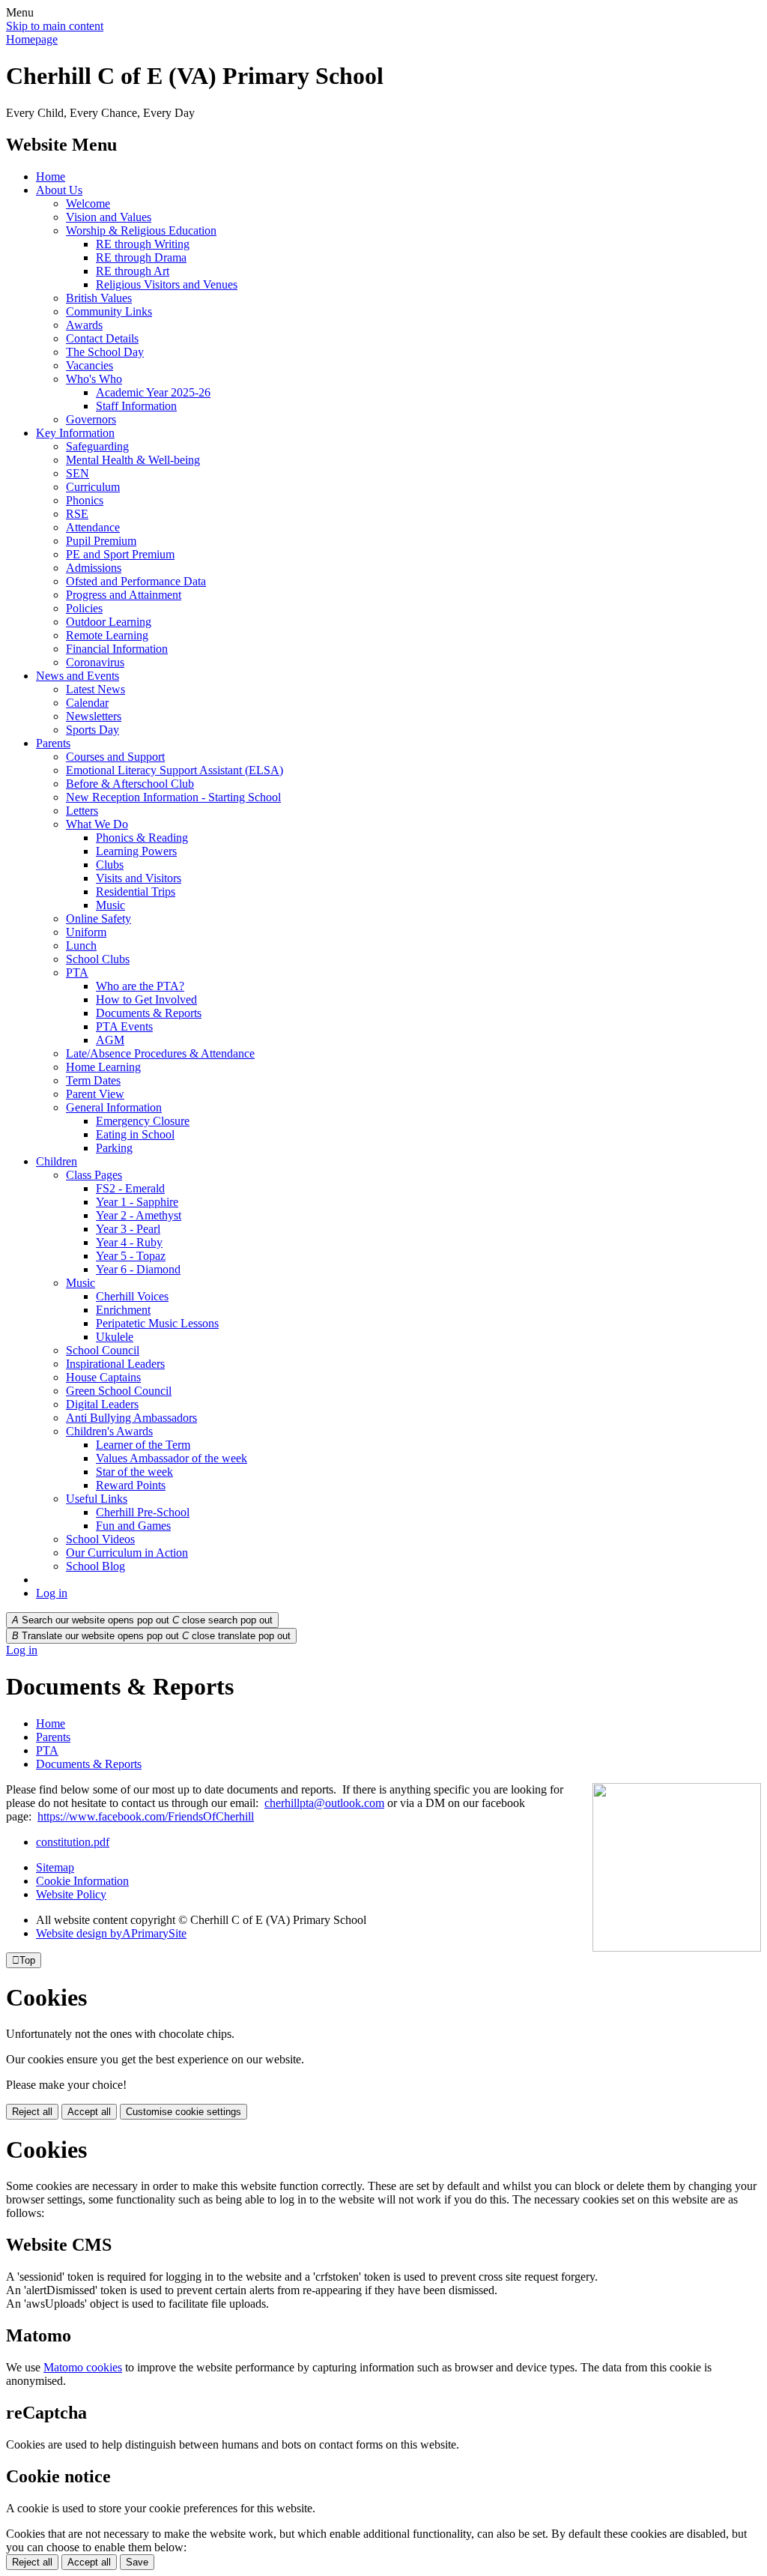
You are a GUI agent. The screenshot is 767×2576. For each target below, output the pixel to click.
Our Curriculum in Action (127, 1553)
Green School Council (119, 1391)
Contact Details (102, 338)
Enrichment (123, 1310)
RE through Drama (141, 257)
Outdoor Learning (109, 622)
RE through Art (133, 271)
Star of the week (134, 1472)
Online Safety (98, 919)
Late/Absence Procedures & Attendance (160, 1053)
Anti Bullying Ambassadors (131, 1418)
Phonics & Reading (142, 838)
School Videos (100, 1539)
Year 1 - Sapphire (137, 1202)
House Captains (103, 1377)
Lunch (81, 945)
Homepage (32, 39)
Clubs (110, 865)
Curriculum (93, 487)
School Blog (96, 1566)
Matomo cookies (83, 2367)
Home (51, 177)
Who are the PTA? (140, 986)
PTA (77, 972)
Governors (91, 419)
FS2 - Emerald (130, 1188)
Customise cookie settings (184, 2112)
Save (137, 2562)
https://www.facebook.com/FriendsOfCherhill (146, 1816)
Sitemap (55, 1867)
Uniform (86, 932)
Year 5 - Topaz (131, 1256)
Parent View (95, 1094)
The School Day (105, 352)
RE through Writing (143, 244)
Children (57, 1161)
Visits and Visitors (139, 878)
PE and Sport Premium (120, 554)
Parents (53, 743)
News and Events (78, 676)
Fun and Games (133, 1526)
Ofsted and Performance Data (136, 581)
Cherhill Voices (132, 1296)
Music (110, 905)
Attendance (93, 527)
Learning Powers (136, 851)
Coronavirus (95, 662)
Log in (52, 1593)
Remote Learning (107, 635)
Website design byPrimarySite (111, 1933)
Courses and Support (115, 757)
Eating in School (135, 1134)
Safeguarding (97, 446)
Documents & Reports (149, 1013)
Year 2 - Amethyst (139, 1215)
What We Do (97, 824)
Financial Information (117, 649)
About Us (59, 190)
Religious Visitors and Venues (167, 284)
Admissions (94, 568)
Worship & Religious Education (141, 230)
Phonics (85, 500)
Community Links (109, 311)
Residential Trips (136, 892)
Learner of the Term (143, 1445)
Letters (82, 811)
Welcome (88, 203)
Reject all (32, 2112)
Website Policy (71, 1894)
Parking (114, 1148)
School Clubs (98, 959)
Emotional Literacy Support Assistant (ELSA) (175, 770)
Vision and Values (109, 217)
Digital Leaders (102, 1404)
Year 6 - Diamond (138, 1269)
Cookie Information (82, 1881)
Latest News (96, 689)
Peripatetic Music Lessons (157, 1323)
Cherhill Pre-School (143, 1512)
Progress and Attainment (124, 595)
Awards (84, 325)
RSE (77, 514)
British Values (99, 298)
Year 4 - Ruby (129, 1242)
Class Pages (94, 1175)
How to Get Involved (146, 999)
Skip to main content (55, 26)
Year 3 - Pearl (128, 1229)
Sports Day (93, 730)
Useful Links (97, 1499)
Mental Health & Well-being (133, 460)
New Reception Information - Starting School (173, 797)
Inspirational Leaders (115, 1364)
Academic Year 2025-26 (153, 392)
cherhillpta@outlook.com (324, 1803)
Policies (84, 608)
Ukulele (115, 1337)
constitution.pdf (73, 1842)
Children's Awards (109, 1431)
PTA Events (124, 1026)
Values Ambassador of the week (172, 1458)
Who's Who (94, 379)
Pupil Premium (101, 541)
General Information (114, 1107)
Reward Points (131, 1485)
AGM (110, 1040)
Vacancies (90, 365)
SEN (78, 473)
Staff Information (136, 406)
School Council (103, 1350)
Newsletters (94, 716)
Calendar (87, 703)
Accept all (89, 2112)
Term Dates (93, 1080)
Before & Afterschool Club (130, 784)
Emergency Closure (143, 1121)
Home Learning (103, 1067)
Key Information (75, 433)
